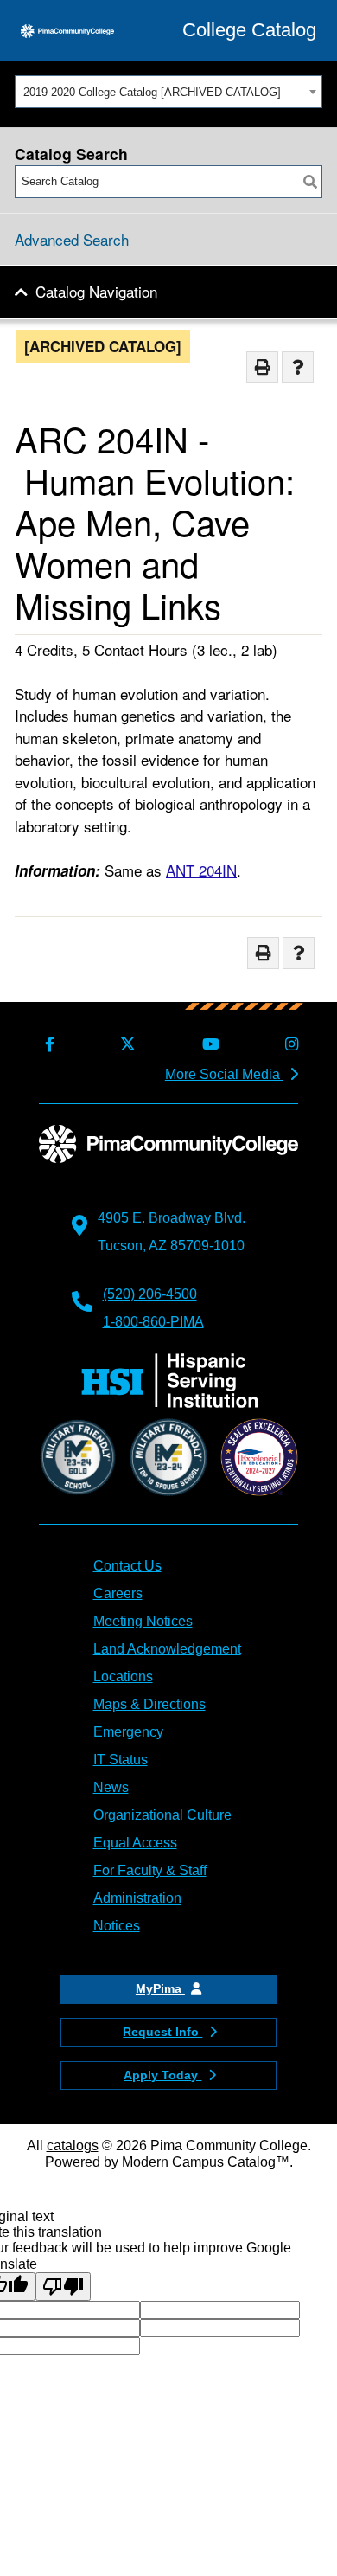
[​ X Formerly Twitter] (125, 1045)
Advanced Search (72, 239)
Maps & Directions (149, 1704)
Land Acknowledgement (167, 1649)
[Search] (310, 182)
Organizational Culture (162, 1815)
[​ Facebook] (47, 1045)
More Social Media (224, 1074)
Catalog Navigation (96, 291)
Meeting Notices (143, 1621)
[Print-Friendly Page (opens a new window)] (262, 367)
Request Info (162, 2032)
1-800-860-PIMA (153, 1322)
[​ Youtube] (208, 1045)
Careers (118, 1593)
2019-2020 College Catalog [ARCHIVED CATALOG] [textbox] (152, 92)
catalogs (73, 2146)
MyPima (160, 1988)
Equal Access (135, 1843)
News (111, 1787)
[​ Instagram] (289, 1045)
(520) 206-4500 (150, 1294)
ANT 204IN (201, 870)
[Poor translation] (63, 2287)
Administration (137, 1898)
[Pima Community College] (67, 30)
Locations (123, 1677)
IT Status (121, 1760)
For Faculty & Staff (150, 1870)
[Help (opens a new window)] (298, 367)
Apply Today (162, 2075)
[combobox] (168, 92)
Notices (117, 1926)
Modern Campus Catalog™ (206, 2162)
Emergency (128, 1732)
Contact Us (127, 1566)
